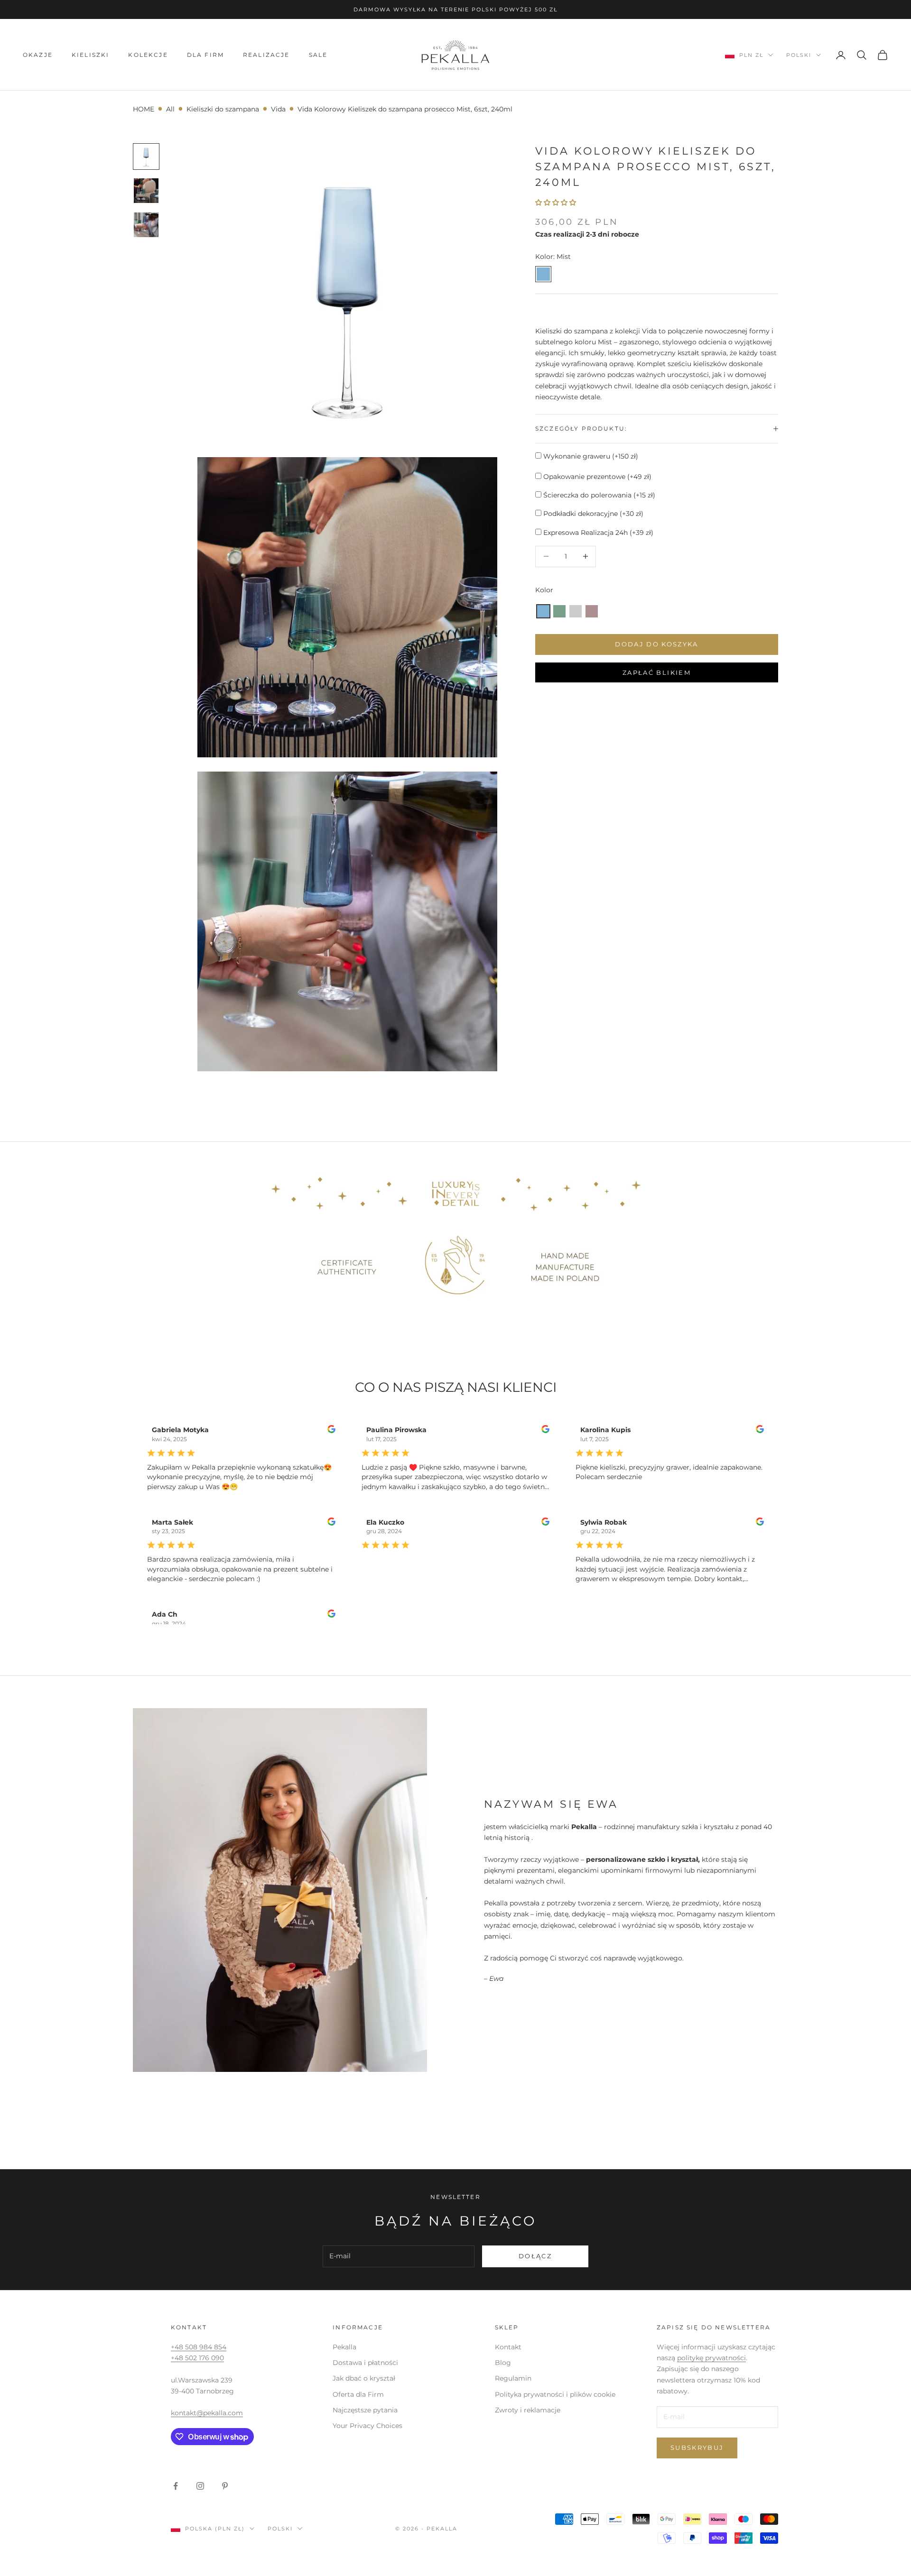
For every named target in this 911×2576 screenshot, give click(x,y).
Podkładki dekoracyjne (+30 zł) (592, 514)
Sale (318, 55)
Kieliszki (90, 55)
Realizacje (266, 55)
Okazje (38, 55)
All (170, 109)
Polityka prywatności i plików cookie (555, 2394)
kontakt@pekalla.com (207, 2413)
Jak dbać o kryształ (364, 2378)
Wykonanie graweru (590, 456)
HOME (144, 109)
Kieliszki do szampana (223, 109)
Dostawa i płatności (365, 2363)
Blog (503, 2363)
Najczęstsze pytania (365, 2410)
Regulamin (513, 2378)
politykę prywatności (711, 2358)
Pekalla (344, 2347)
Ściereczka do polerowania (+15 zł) (598, 495)
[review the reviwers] (331, 1429)
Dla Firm (205, 55)
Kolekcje (148, 55)
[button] (543, 611)
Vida (278, 109)
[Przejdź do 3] (146, 225)
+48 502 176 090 (197, 2358)
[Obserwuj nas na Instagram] (200, 2486)
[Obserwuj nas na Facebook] (176, 2486)
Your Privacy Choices (367, 2426)
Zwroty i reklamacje (528, 2410)
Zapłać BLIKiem (657, 672)
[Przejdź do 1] (146, 156)
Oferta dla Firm (358, 2394)
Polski (799, 55)
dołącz (535, 2256)
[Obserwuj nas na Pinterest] (225, 2486)
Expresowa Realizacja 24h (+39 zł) (597, 533)
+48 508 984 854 (199, 2347)
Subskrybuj (697, 2447)
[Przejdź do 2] (146, 191)
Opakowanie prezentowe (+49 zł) (596, 477)
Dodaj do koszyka (656, 644)
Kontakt (508, 2347)
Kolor (544, 590)
